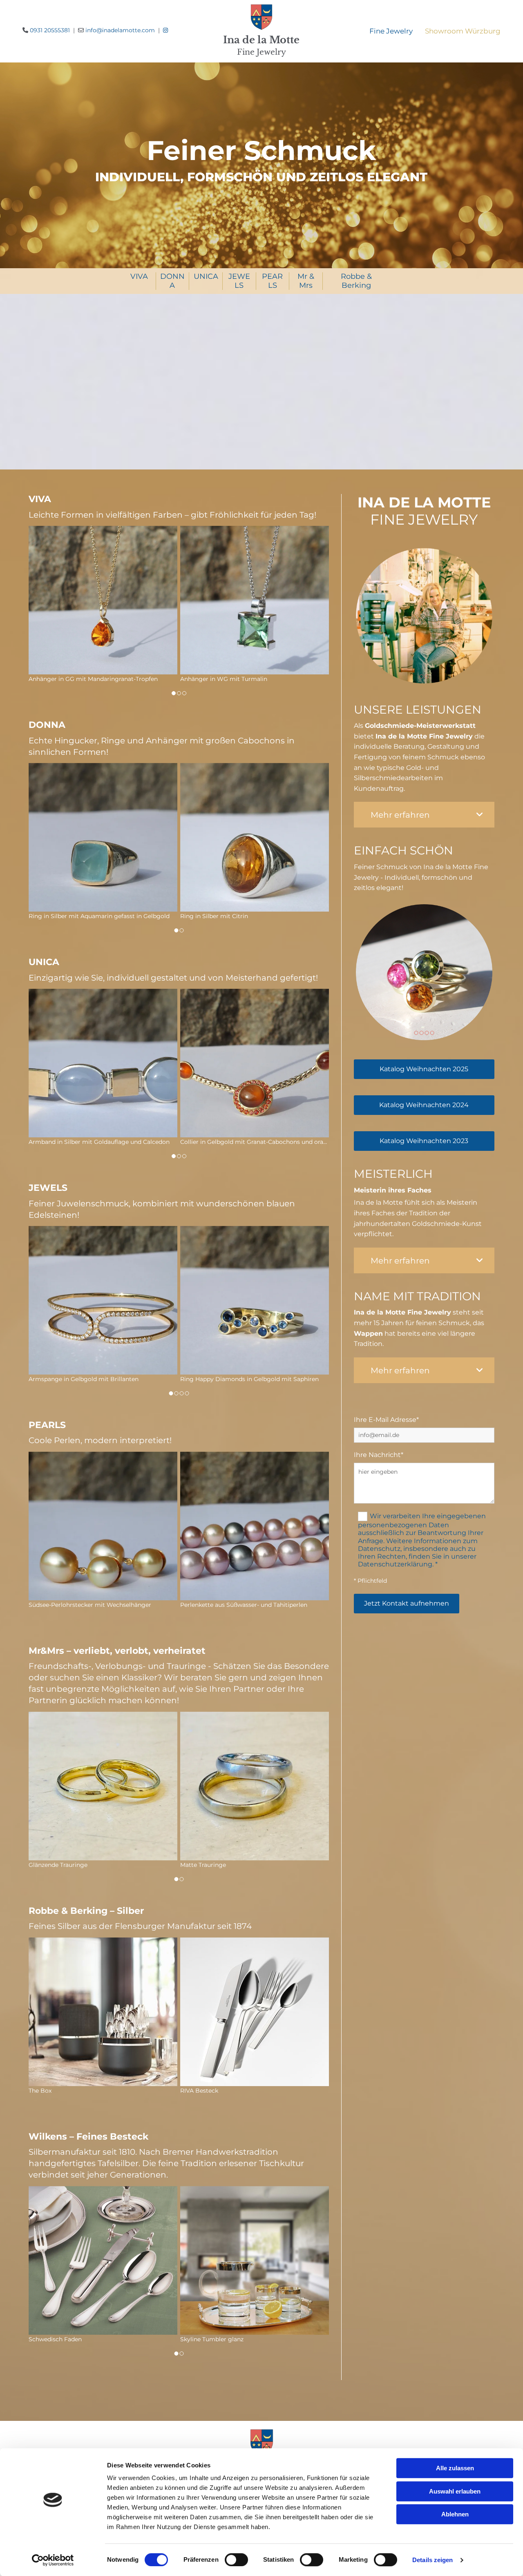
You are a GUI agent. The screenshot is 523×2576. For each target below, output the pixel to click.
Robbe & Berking (356, 281)
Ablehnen (455, 2514)
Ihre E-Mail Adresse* (386, 1420)
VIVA (139, 276)
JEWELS (239, 281)
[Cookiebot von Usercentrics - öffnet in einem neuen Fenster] (53, 2560)
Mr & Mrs (306, 281)
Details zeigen (432, 2560)
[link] (480, 815)
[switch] (236, 2560)
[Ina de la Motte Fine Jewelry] (261, 19)
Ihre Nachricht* (379, 1455)
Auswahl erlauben (455, 2491)
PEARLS (272, 281)
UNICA (206, 276)
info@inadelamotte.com (120, 30)
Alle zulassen (455, 2468)
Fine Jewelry (261, 52)
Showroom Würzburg (463, 31)
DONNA (172, 281)
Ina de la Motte (261, 40)
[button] (424, 1069)
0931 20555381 (50, 30)
